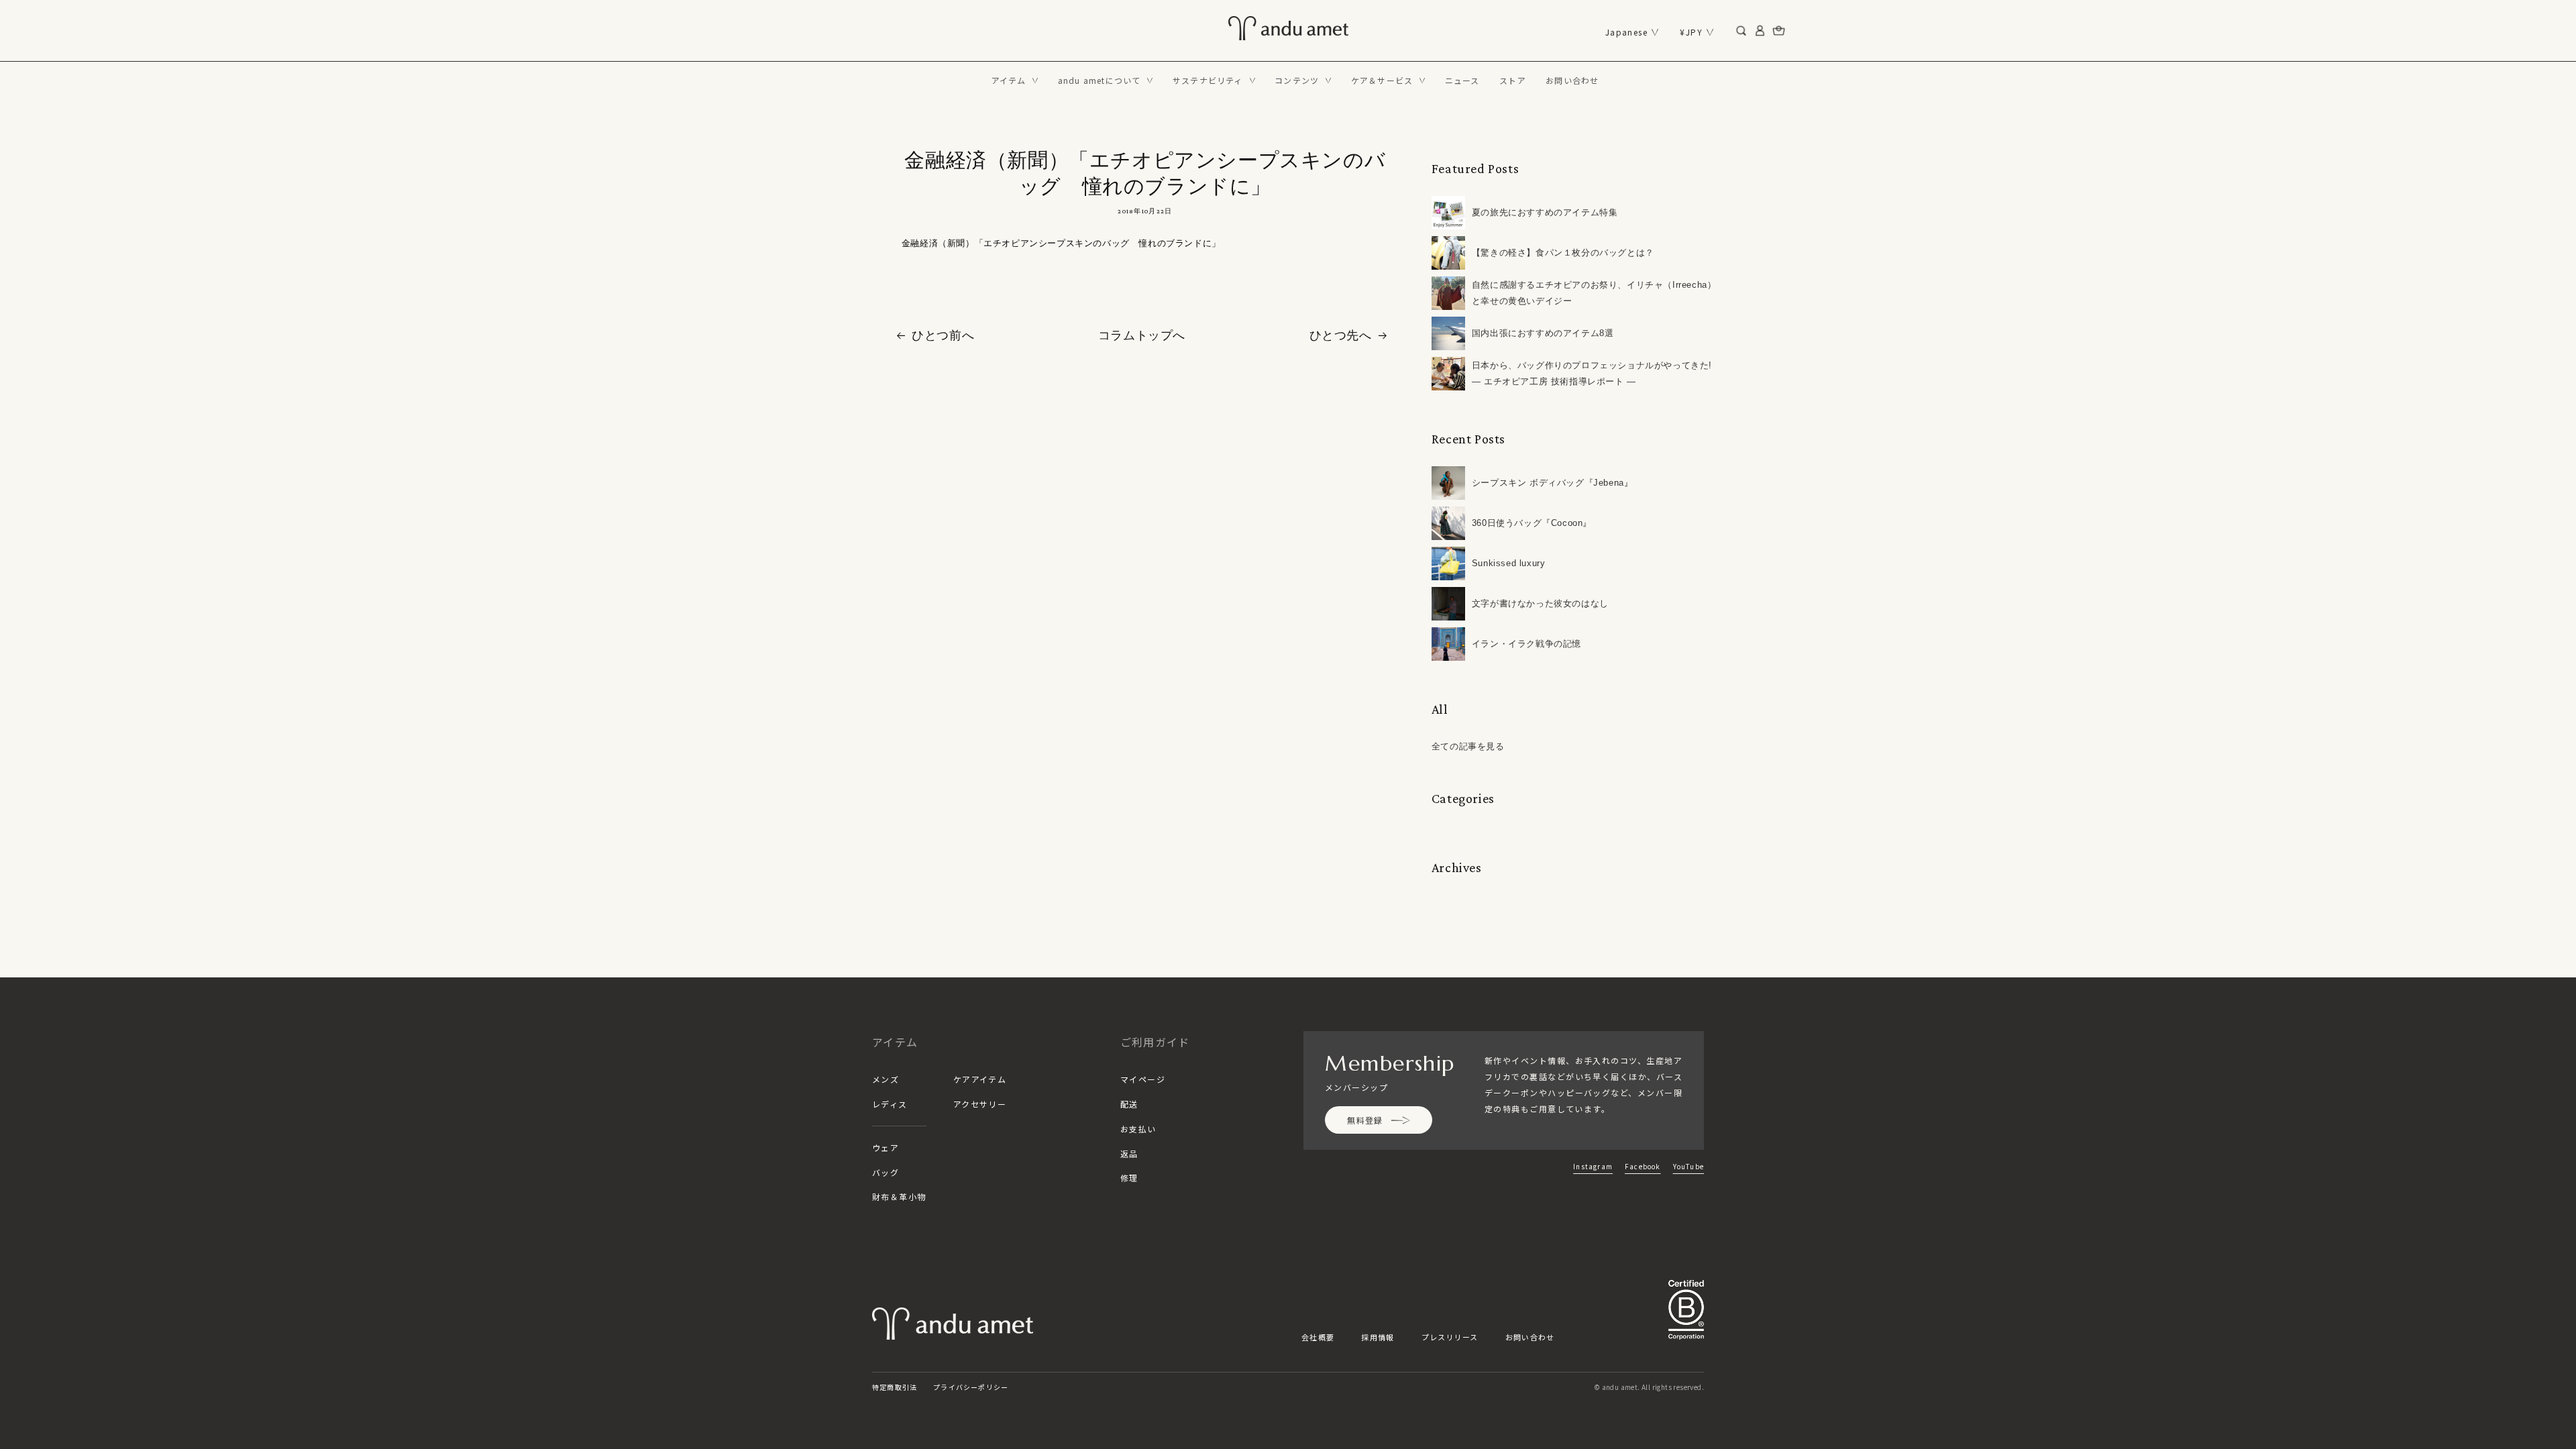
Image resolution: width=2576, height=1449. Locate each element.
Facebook (1643, 1166)
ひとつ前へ (943, 335)
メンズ (885, 1079)
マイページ (1143, 1079)
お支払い (1138, 1129)
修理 (1129, 1178)
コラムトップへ (1142, 335)
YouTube (1688, 1166)
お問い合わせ (1530, 1337)
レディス (890, 1104)
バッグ (885, 1172)
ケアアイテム (980, 1079)
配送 (1129, 1104)
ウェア (885, 1147)
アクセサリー (980, 1104)
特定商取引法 (895, 1387)
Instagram (1593, 1166)
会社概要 (1318, 1337)
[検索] (1741, 31)
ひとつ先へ (1341, 335)
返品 (1129, 1153)
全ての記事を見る (1468, 746)
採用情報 (1378, 1337)
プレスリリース (1450, 1337)
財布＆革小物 (899, 1196)
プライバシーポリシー (971, 1387)
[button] (1015, 80)
